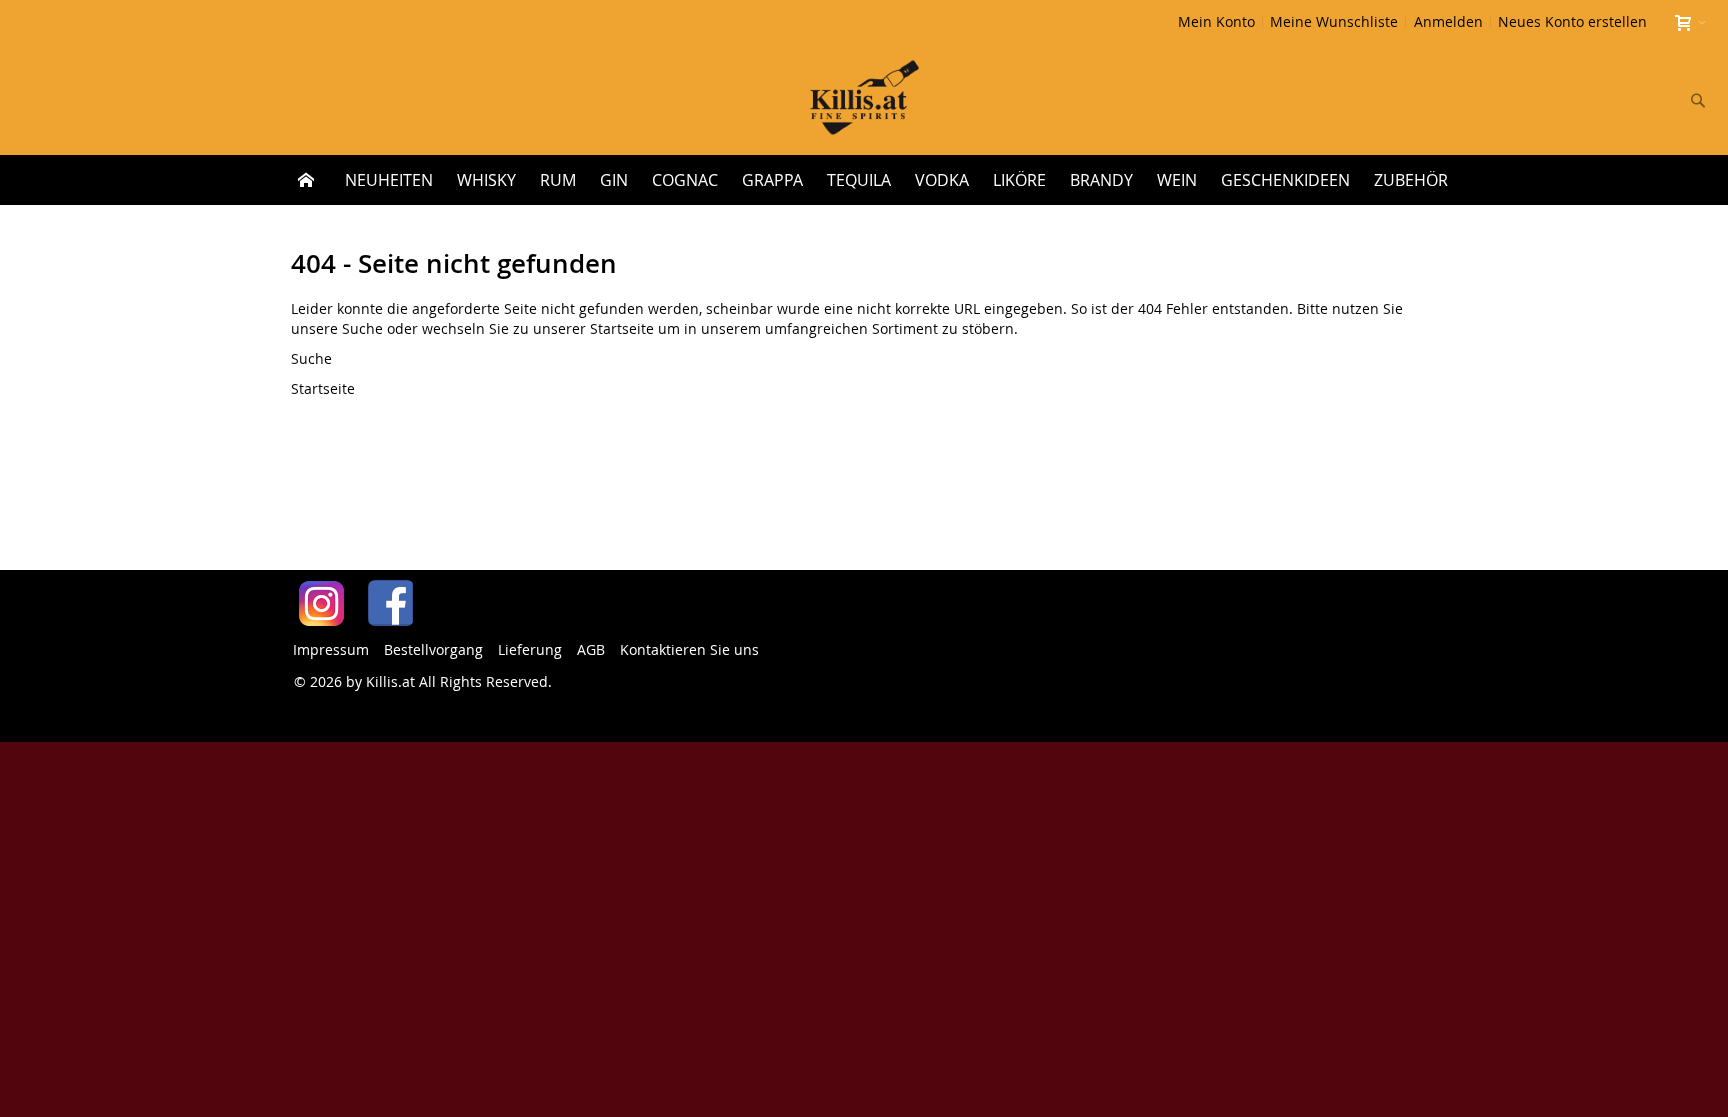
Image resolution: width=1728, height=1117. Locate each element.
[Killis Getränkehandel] (864, 99)
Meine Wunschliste (1334, 21)
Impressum (331, 649)
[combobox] (1566, 100)
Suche (362, 328)
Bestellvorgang (433, 649)
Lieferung (530, 649)
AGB (591, 649)
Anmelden (1448, 21)
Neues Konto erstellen (1572, 21)
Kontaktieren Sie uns (689, 649)
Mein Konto (1216, 21)
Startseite (622, 328)
